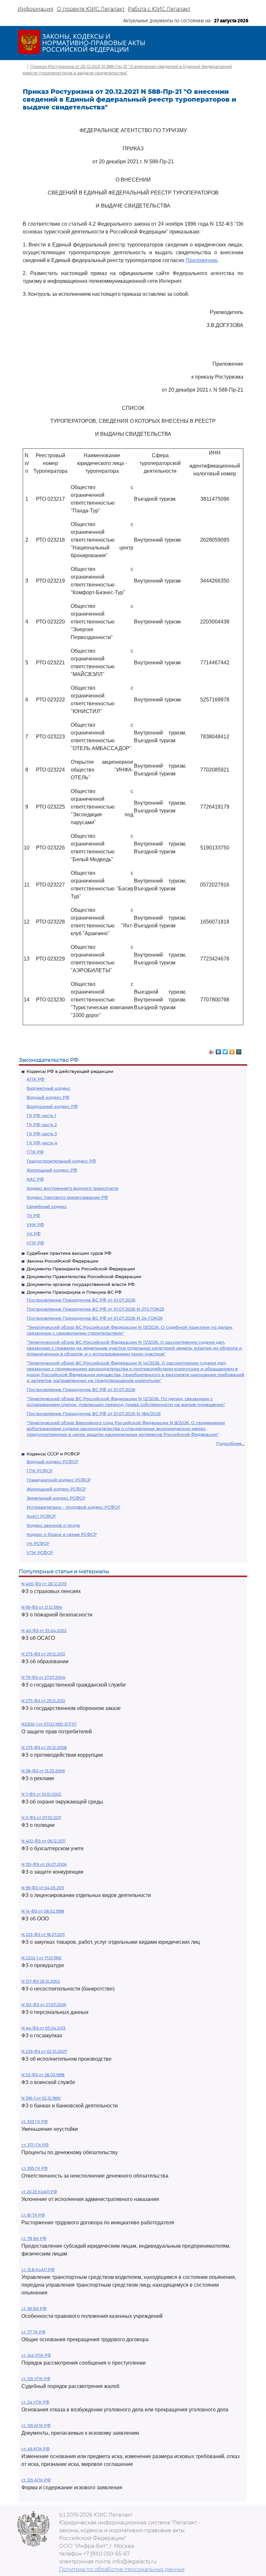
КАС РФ (35, 1179)
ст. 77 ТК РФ (33, 2332)
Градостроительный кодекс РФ (61, 1161)
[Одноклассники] (232, 1050)
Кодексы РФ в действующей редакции (70, 1071)
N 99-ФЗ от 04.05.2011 (43, 1888)
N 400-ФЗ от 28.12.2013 (44, 1584)
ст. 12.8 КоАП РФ (38, 2270)
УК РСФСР (38, 1543)
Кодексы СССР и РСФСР (53, 1454)
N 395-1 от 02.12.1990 (41, 2098)
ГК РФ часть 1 (41, 1115)
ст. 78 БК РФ (34, 2238)
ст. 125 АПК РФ (36, 2480)
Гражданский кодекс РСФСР (59, 1480)
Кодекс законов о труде (53, 1525)
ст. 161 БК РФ (34, 2309)
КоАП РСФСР (41, 1516)
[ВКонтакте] (218, 1050)
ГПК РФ (35, 1152)
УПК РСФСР (40, 1552)
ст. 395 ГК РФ (35, 2168)
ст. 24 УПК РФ (35, 2402)
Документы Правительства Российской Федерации (84, 1276)
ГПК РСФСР (40, 1471)
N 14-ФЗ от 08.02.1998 (43, 1911)
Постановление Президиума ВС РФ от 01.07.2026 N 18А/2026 (94, 1414)
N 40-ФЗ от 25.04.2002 (44, 1631)
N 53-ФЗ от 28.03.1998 (43, 2075)
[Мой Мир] (239, 1050)
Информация (36, 9)
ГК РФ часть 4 (42, 1143)
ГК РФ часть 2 (42, 1125)
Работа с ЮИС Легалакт (159, 9)
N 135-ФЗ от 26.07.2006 (44, 1864)
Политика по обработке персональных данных (122, 2569)
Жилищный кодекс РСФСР (56, 1489)
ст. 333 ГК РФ (35, 2122)
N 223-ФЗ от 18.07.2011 (43, 1935)
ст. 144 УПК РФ (36, 2355)
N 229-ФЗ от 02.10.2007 (44, 2051)
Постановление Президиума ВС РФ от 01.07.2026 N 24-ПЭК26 (95, 1318)
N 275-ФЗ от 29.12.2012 (43, 1701)
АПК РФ (36, 1079)
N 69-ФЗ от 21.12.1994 (42, 1607)
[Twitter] (225, 1050)
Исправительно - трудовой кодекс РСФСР (73, 1507)
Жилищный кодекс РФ (52, 1170)
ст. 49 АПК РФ (36, 2449)
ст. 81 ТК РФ (33, 2215)
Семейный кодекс (47, 1206)
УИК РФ (35, 1225)
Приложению (201, 260)
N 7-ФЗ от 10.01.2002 (41, 1794)
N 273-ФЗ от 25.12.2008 (44, 1747)
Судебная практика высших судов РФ (69, 1253)
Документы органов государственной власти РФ (81, 1284)
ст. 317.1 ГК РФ (35, 2145)
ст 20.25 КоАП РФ (39, 2192)
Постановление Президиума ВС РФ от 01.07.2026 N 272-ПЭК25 (95, 1309)
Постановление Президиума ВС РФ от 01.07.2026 (81, 1300)
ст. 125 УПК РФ (36, 2379)
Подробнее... (230, 1443)
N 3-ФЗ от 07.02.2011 (41, 1818)
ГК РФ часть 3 (42, 1134)
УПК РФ (35, 1243)
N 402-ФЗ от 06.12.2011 (43, 1841)
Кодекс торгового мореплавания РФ (67, 1197)
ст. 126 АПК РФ (36, 2425)
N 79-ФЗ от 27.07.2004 (43, 1677)
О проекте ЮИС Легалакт (91, 9)
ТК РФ (33, 1215)
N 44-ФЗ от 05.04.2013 (43, 2028)
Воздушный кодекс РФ (52, 1106)
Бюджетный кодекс (48, 1088)
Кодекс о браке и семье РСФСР (62, 1534)
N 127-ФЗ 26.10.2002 (41, 1981)
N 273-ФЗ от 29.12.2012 (43, 1654)
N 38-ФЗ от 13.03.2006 (43, 1771)
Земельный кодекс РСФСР (56, 1498)
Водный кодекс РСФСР (52, 1462)
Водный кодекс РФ (48, 1097)
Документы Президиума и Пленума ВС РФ (74, 1292)
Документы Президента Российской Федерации (81, 1269)
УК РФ (34, 1234)
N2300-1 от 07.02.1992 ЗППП (49, 1724)
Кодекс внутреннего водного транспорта (73, 1188)
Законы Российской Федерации (62, 1261)
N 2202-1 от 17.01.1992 (42, 1958)
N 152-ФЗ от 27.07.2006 (44, 2005)
